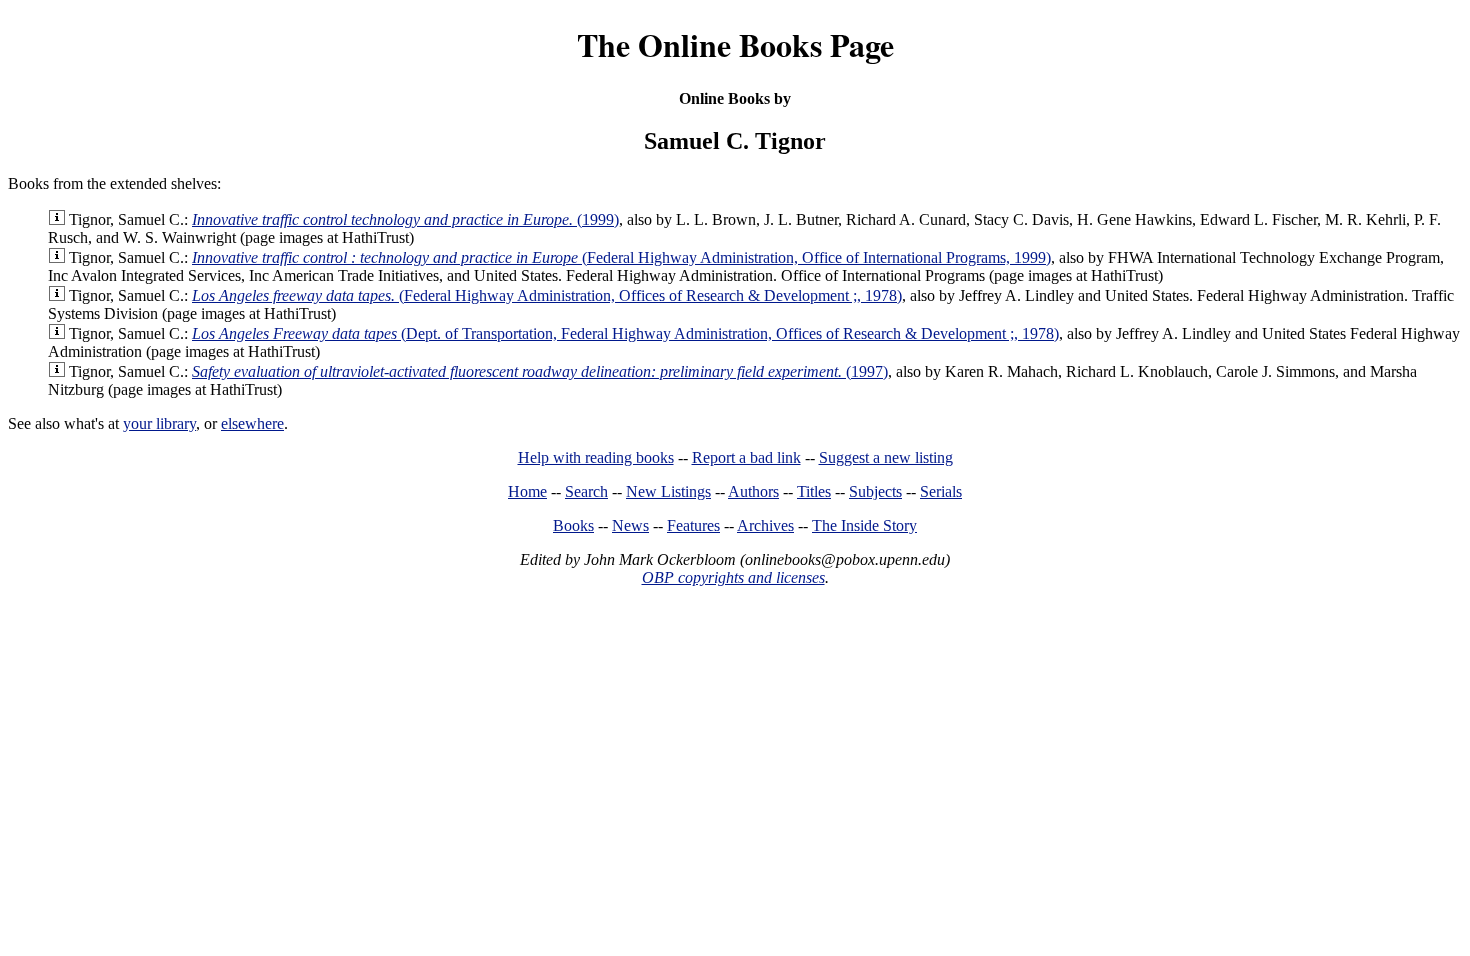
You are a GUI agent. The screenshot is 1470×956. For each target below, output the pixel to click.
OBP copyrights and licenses (733, 577)
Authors (753, 491)
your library (159, 423)
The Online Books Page (735, 44)
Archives (765, 525)
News (630, 525)
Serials (941, 491)
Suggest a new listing (886, 457)
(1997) (540, 371)
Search (586, 491)
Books (573, 525)
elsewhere (252, 423)
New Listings (668, 491)
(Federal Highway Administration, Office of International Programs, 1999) (621, 257)
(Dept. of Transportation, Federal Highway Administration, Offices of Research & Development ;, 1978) (625, 333)
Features (693, 525)
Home (527, 491)
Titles (814, 491)
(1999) (405, 219)
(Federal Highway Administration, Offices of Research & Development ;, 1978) (547, 295)
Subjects (875, 491)
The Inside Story (864, 525)
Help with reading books (596, 457)
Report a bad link (746, 457)
